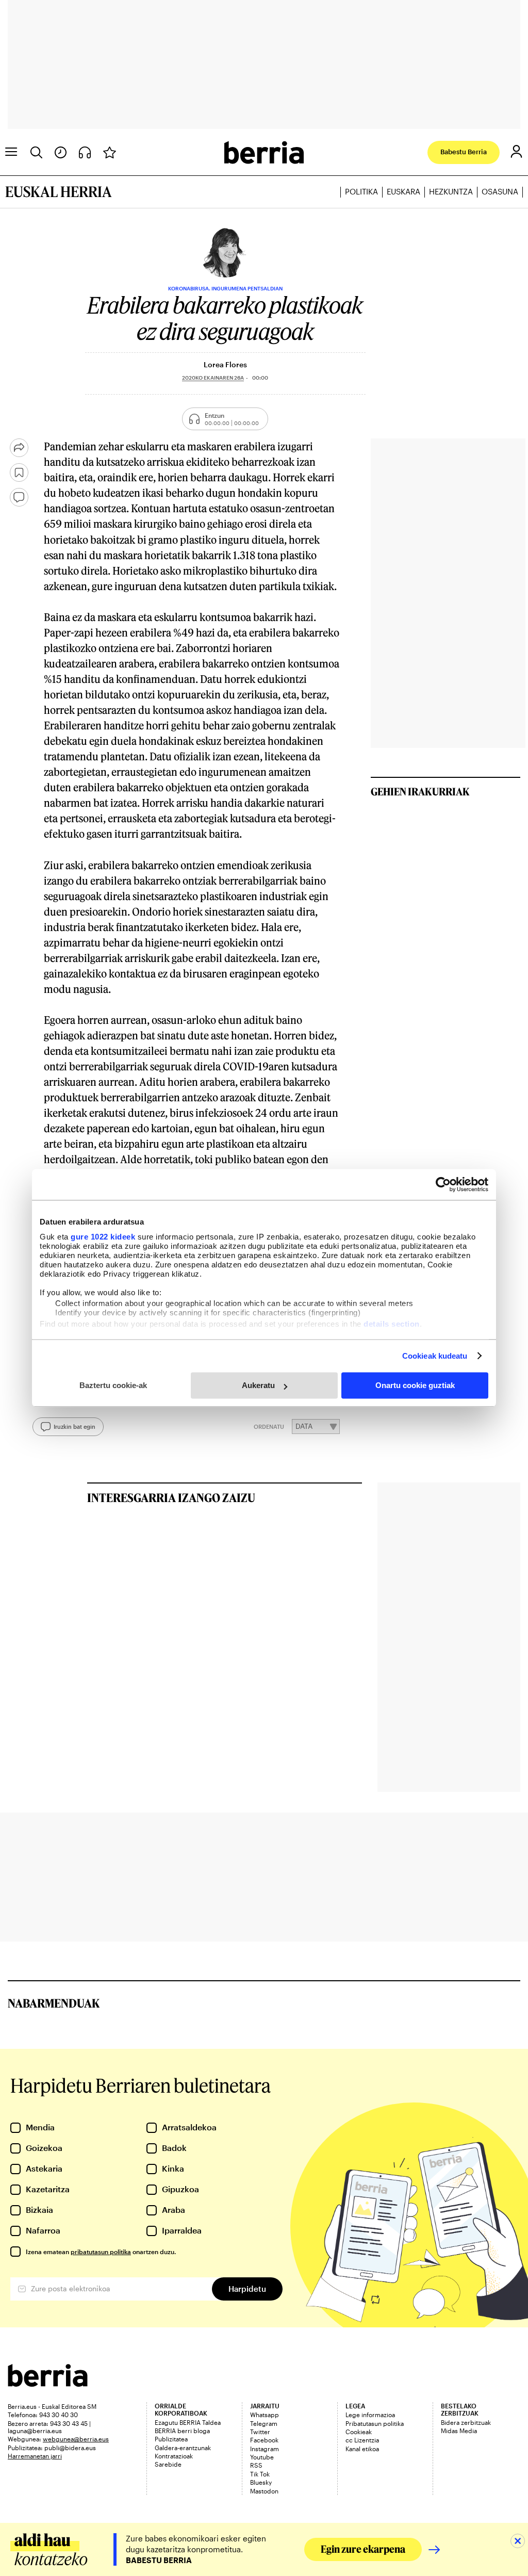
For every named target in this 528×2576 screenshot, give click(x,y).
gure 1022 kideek (103, 1237)
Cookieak (359, 2432)
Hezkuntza (451, 192)
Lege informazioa (370, 2415)
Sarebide (168, 2464)
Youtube (262, 2457)
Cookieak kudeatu (435, 1356)
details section (392, 1324)
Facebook (264, 2440)
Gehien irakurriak (420, 791)
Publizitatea (171, 2439)
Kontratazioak (174, 2456)
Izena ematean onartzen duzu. (101, 2252)
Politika (361, 192)
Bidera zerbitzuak (466, 2422)
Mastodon (264, 2491)
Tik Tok (260, 2474)
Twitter (260, 2432)
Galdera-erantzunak (183, 2448)
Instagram (265, 2449)
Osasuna (500, 192)
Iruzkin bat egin (75, 1426)
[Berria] (48, 2383)
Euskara (403, 192)
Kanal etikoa (362, 2449)
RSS (256, 2465)
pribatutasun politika (101, 2252)
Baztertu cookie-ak (113, 1385)
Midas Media (459, 2431)
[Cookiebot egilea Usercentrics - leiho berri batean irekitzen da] (443, 1184)
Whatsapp (265, 2415)
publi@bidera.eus (70, 2448)
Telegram (264, 2423)
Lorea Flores (225, 364)
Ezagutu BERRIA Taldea (188, 2422)
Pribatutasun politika (375, 2423)
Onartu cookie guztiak (415, 1385)
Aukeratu (258, 1385)
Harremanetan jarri (35, 2456)
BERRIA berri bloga (182, 2431)
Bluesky (261, 2482)
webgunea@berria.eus (76, 2439)
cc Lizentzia (362, 2440)
